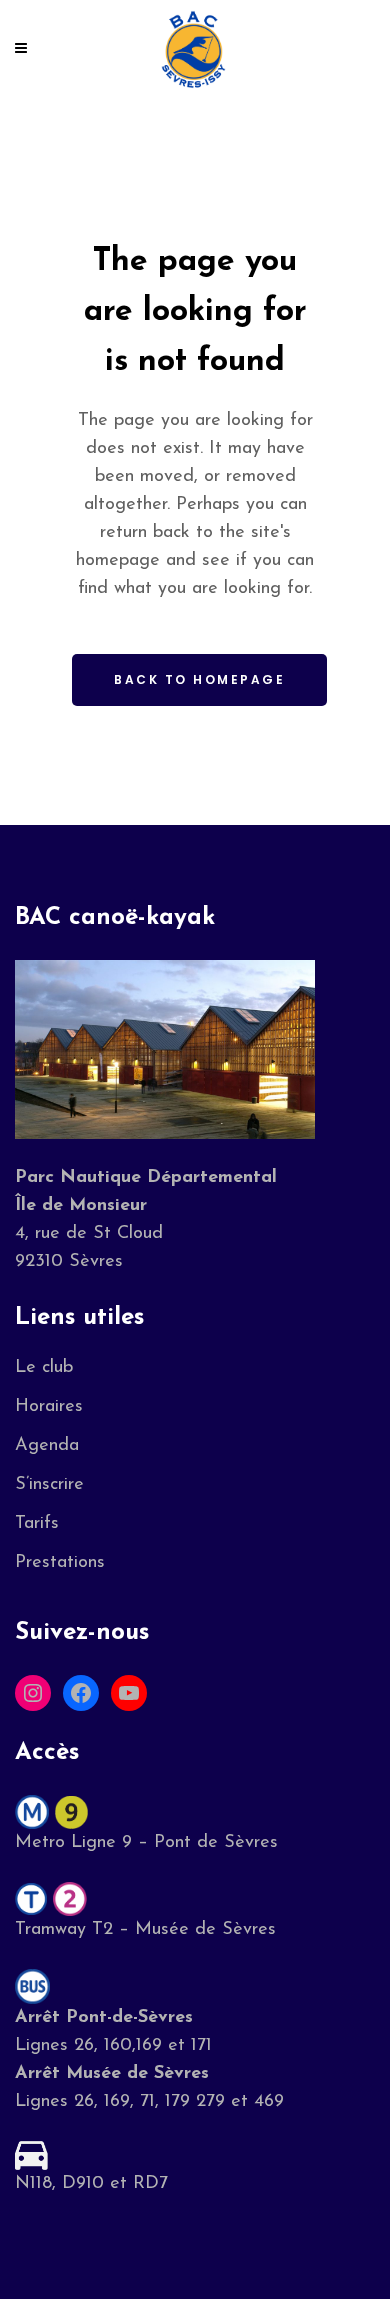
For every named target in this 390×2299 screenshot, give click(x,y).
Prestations (60, 1563)
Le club (44, 1368)
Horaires (49, 1407)
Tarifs (37, 1524)
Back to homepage (199, 679)
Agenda (47, 1446)
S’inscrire (49, 1485)
